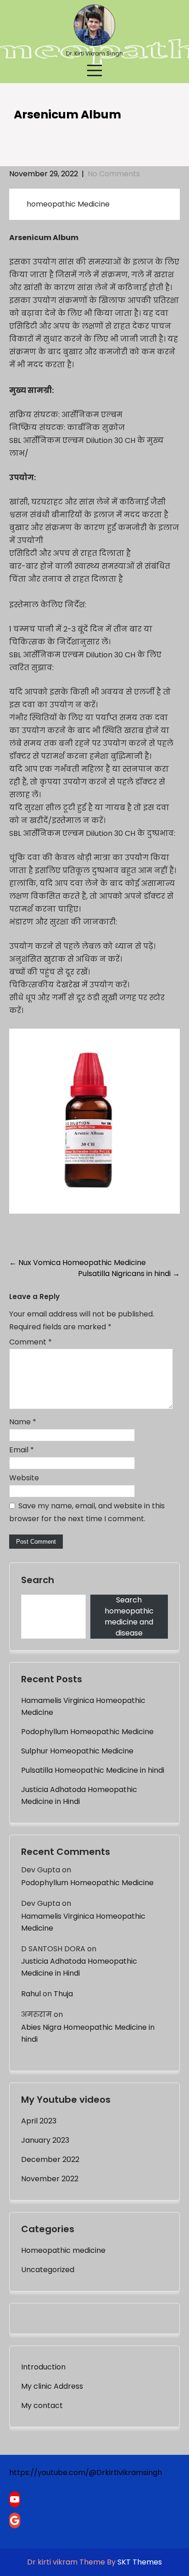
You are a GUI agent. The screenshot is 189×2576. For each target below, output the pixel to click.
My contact (42, 2405)
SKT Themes (140, 2562)
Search (38, 1580)
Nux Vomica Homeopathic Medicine (78, 1263)
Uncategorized (48, 2270)
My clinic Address (52, 2386)
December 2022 (50, 2159)
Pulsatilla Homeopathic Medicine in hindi (93, 1770)
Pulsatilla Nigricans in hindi (129, 1274)
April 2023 (39, 2121)
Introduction (43, 2367)
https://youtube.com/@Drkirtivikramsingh (86, 2472)
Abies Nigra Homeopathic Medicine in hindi (88, 2033)
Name (23, 1422)
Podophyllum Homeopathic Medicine (87, 1732)
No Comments (114, 174)
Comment (31, 1342)
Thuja (63, 1994)
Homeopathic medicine (63, 2250)
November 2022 (50, 2179)
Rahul (31, 1994)
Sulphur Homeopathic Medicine (77, 1751)
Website (24, 1478)
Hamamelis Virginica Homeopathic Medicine (83, 1706)
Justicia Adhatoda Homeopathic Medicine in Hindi (79, 1795)
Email (22, 1450)
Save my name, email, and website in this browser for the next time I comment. (87, 1512)
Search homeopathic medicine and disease (129, 1616)
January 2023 (45, 2140)
